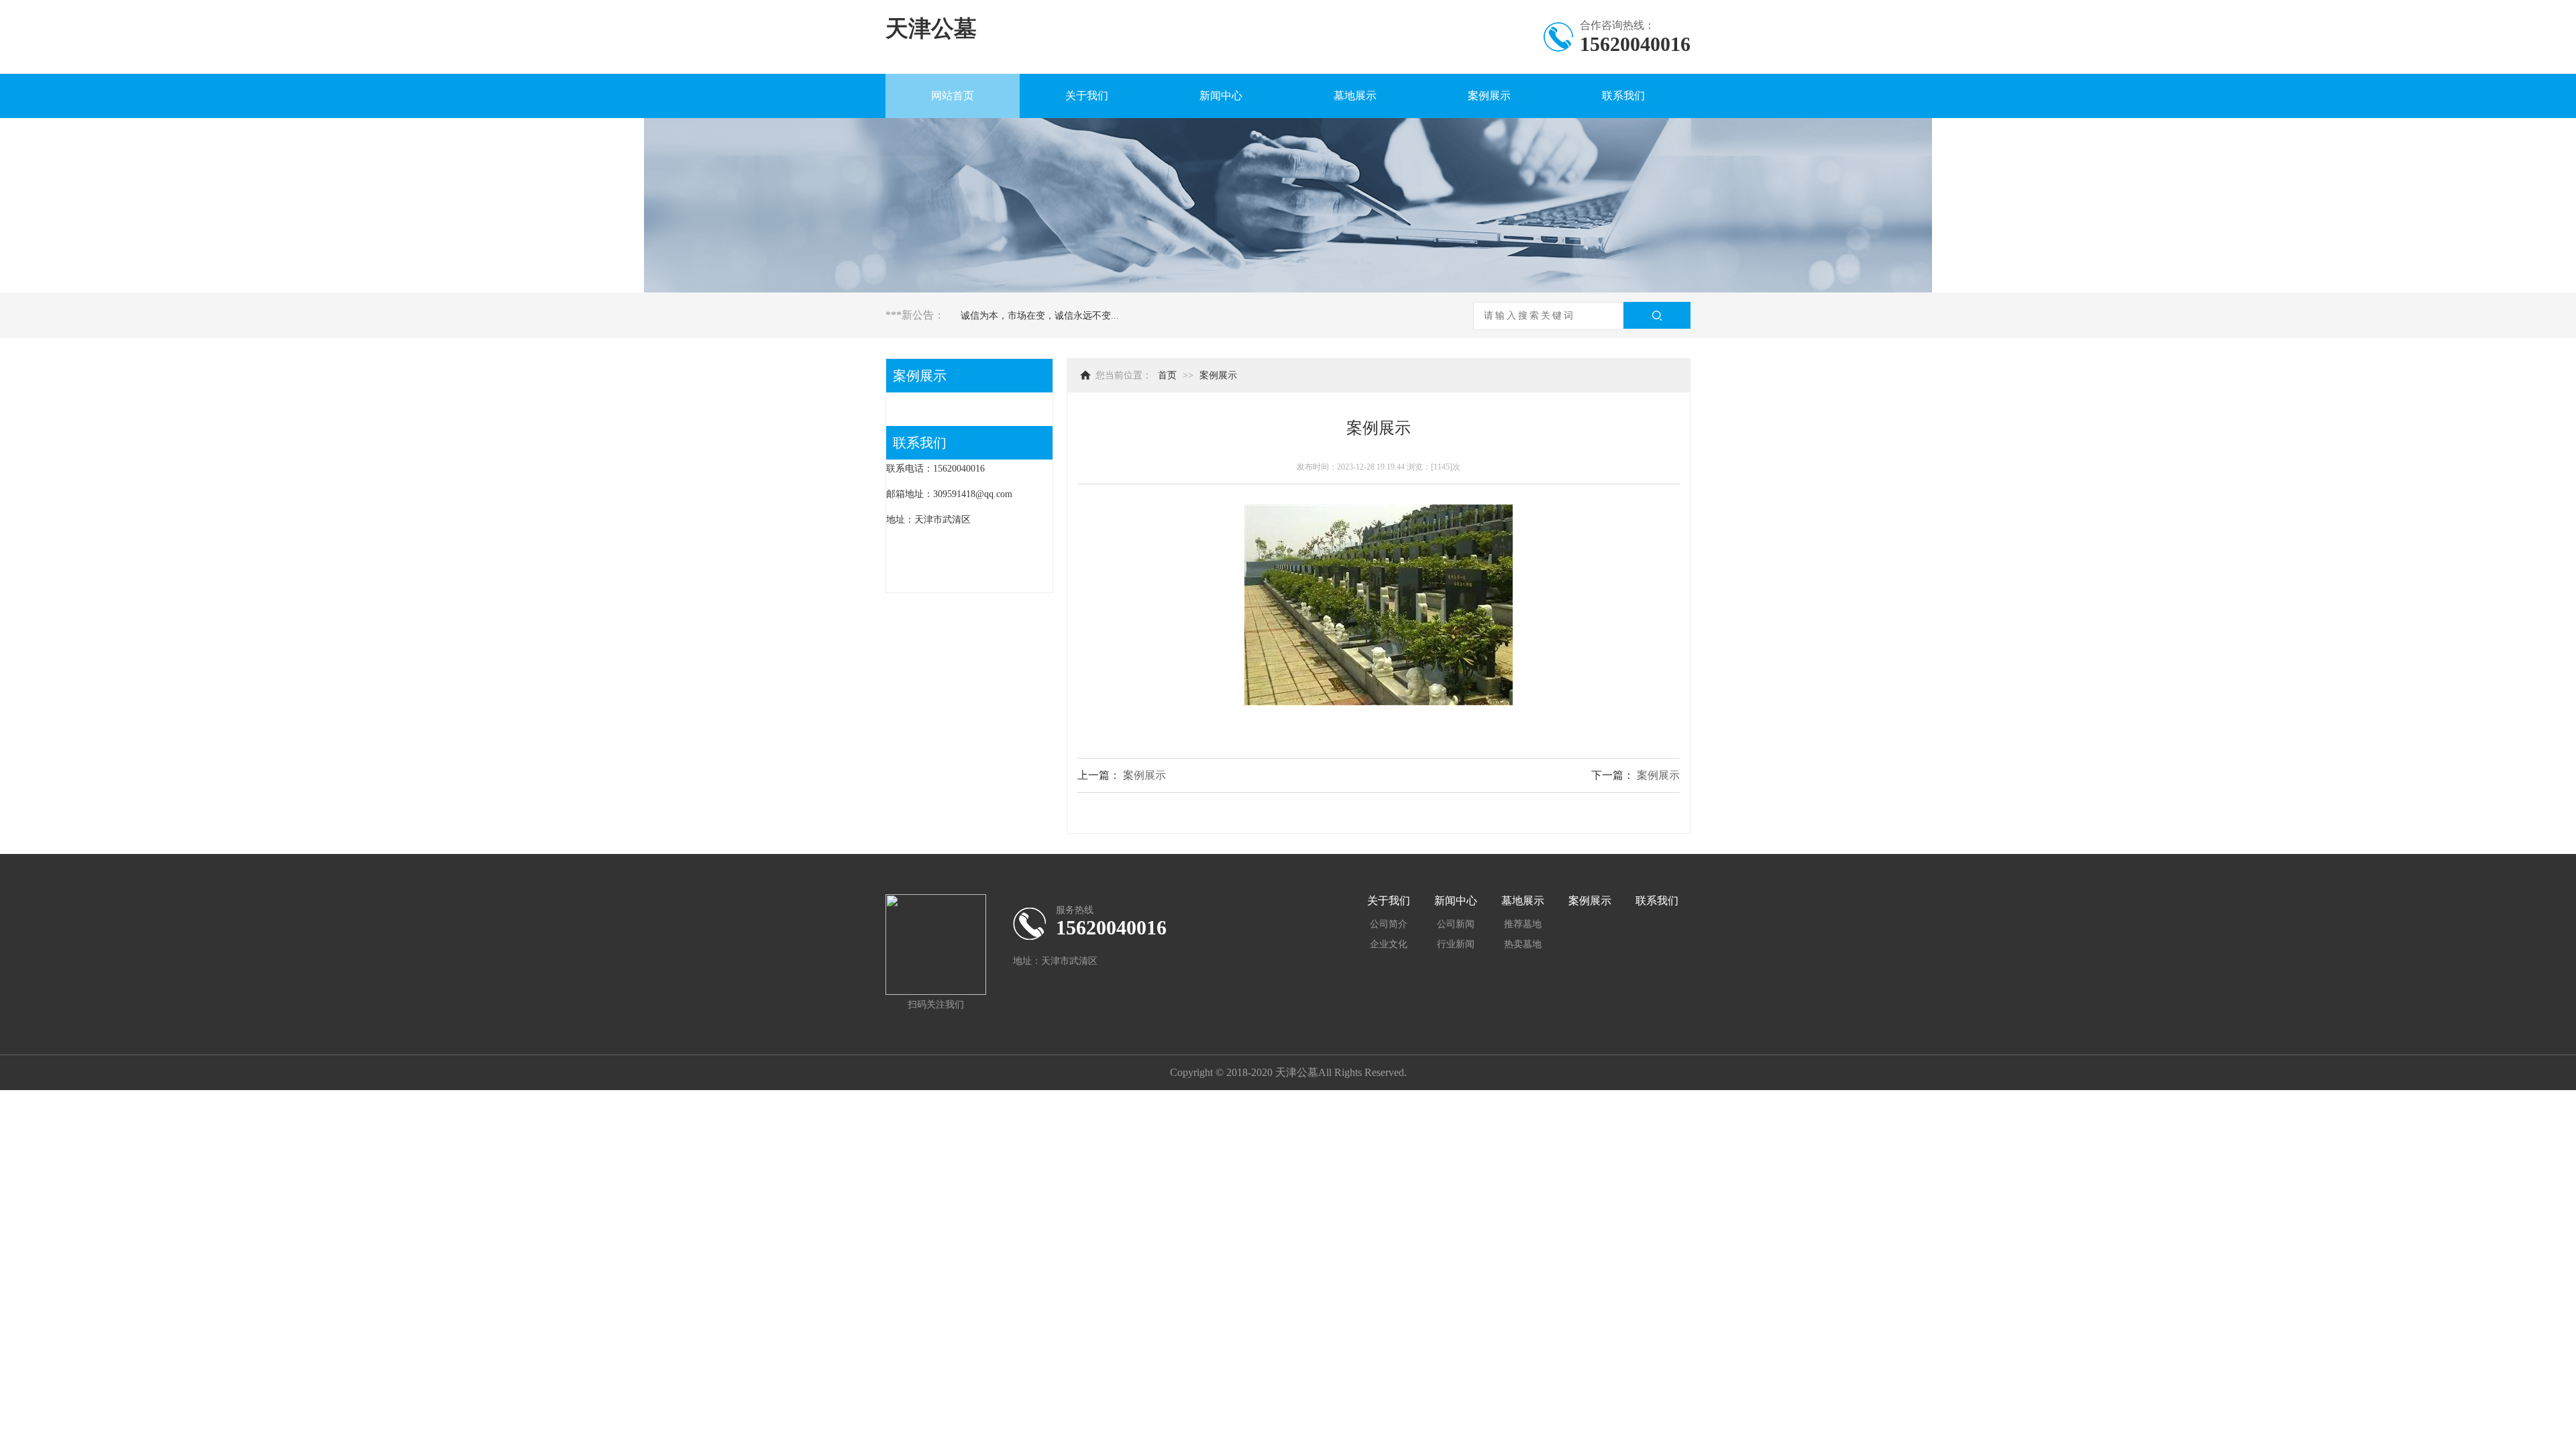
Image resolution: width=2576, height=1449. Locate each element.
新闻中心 (1221, 96)
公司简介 (1389, 924)
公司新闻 (1456, 924)
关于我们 (1087, 96)
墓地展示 (1355, 96)
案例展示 (1489, 96)
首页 (1167, 375)
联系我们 (1623, 96)
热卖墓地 (1523, 944)
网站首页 (953, 96)
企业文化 (1389, 944)
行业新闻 (1456, 944)
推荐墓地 (1523, 924)
